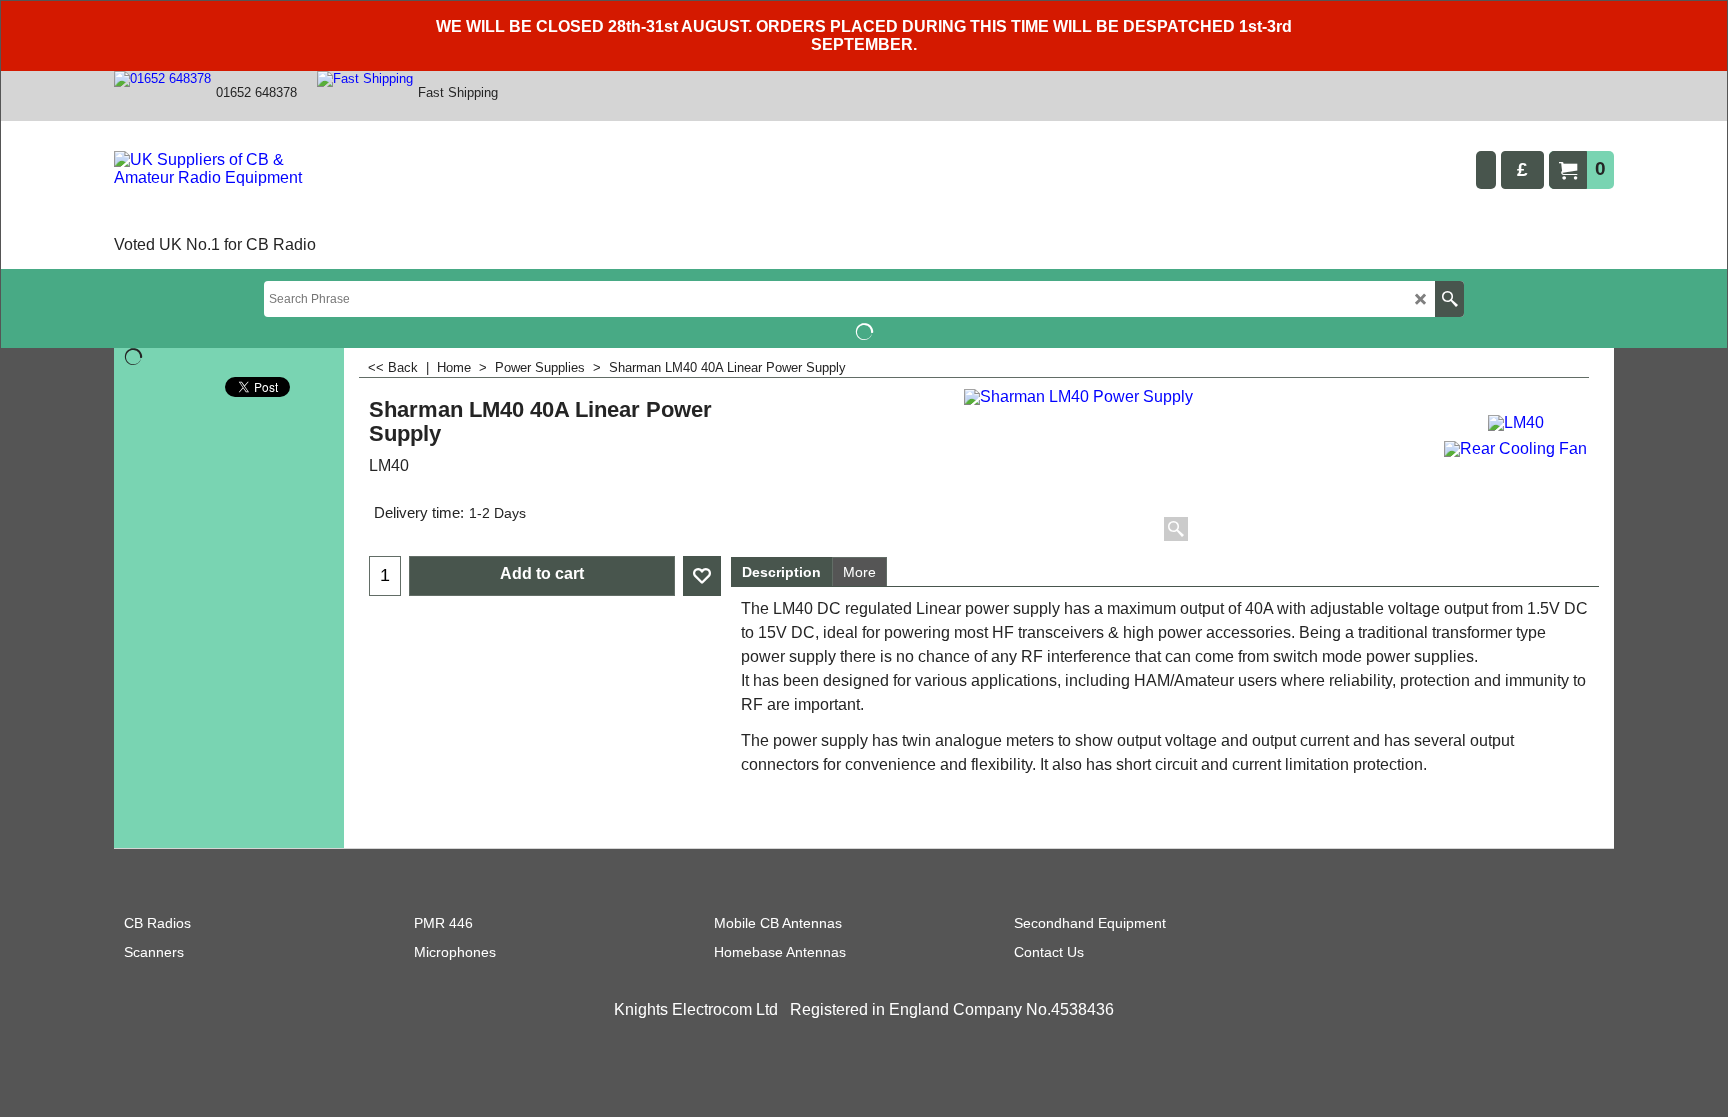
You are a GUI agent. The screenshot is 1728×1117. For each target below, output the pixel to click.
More (859, 572)
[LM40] (1515, 420)
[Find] (1449, 299)
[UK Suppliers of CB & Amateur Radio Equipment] (228, 191)
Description (781, 572)
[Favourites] (702, 576)
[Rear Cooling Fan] (1515, 446)
